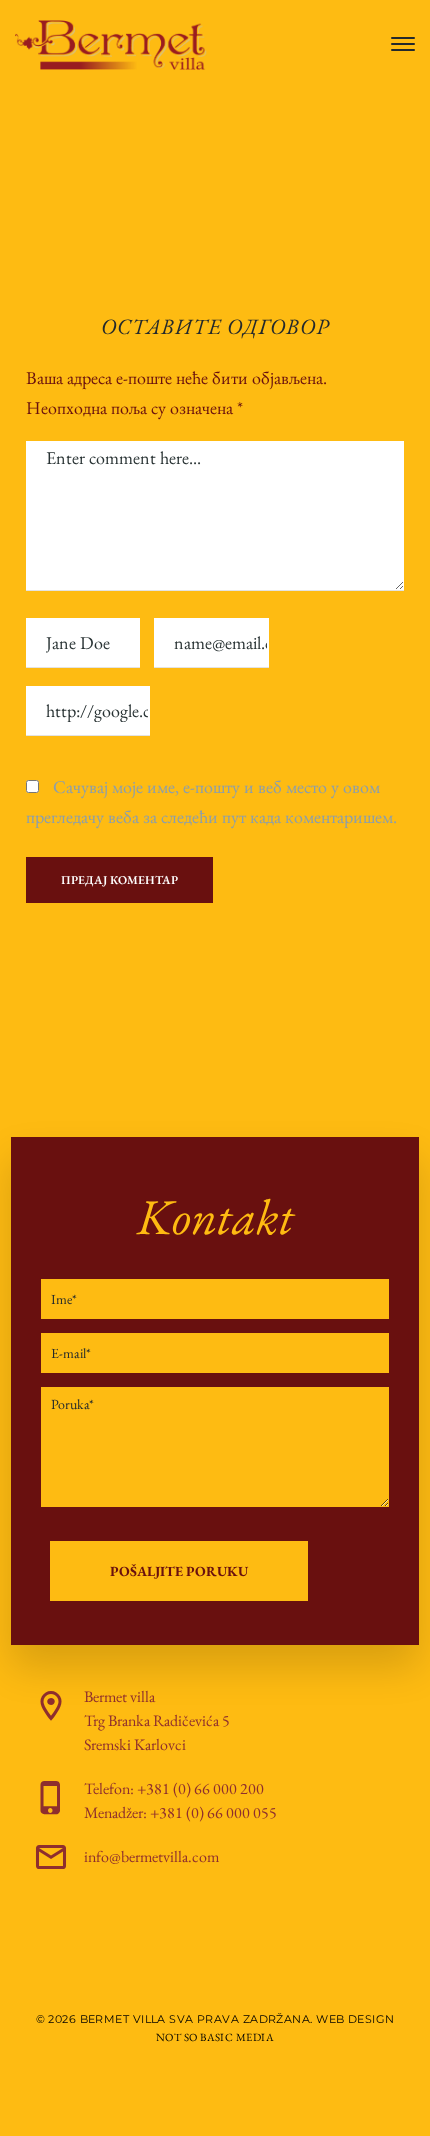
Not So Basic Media (215, 2037)
